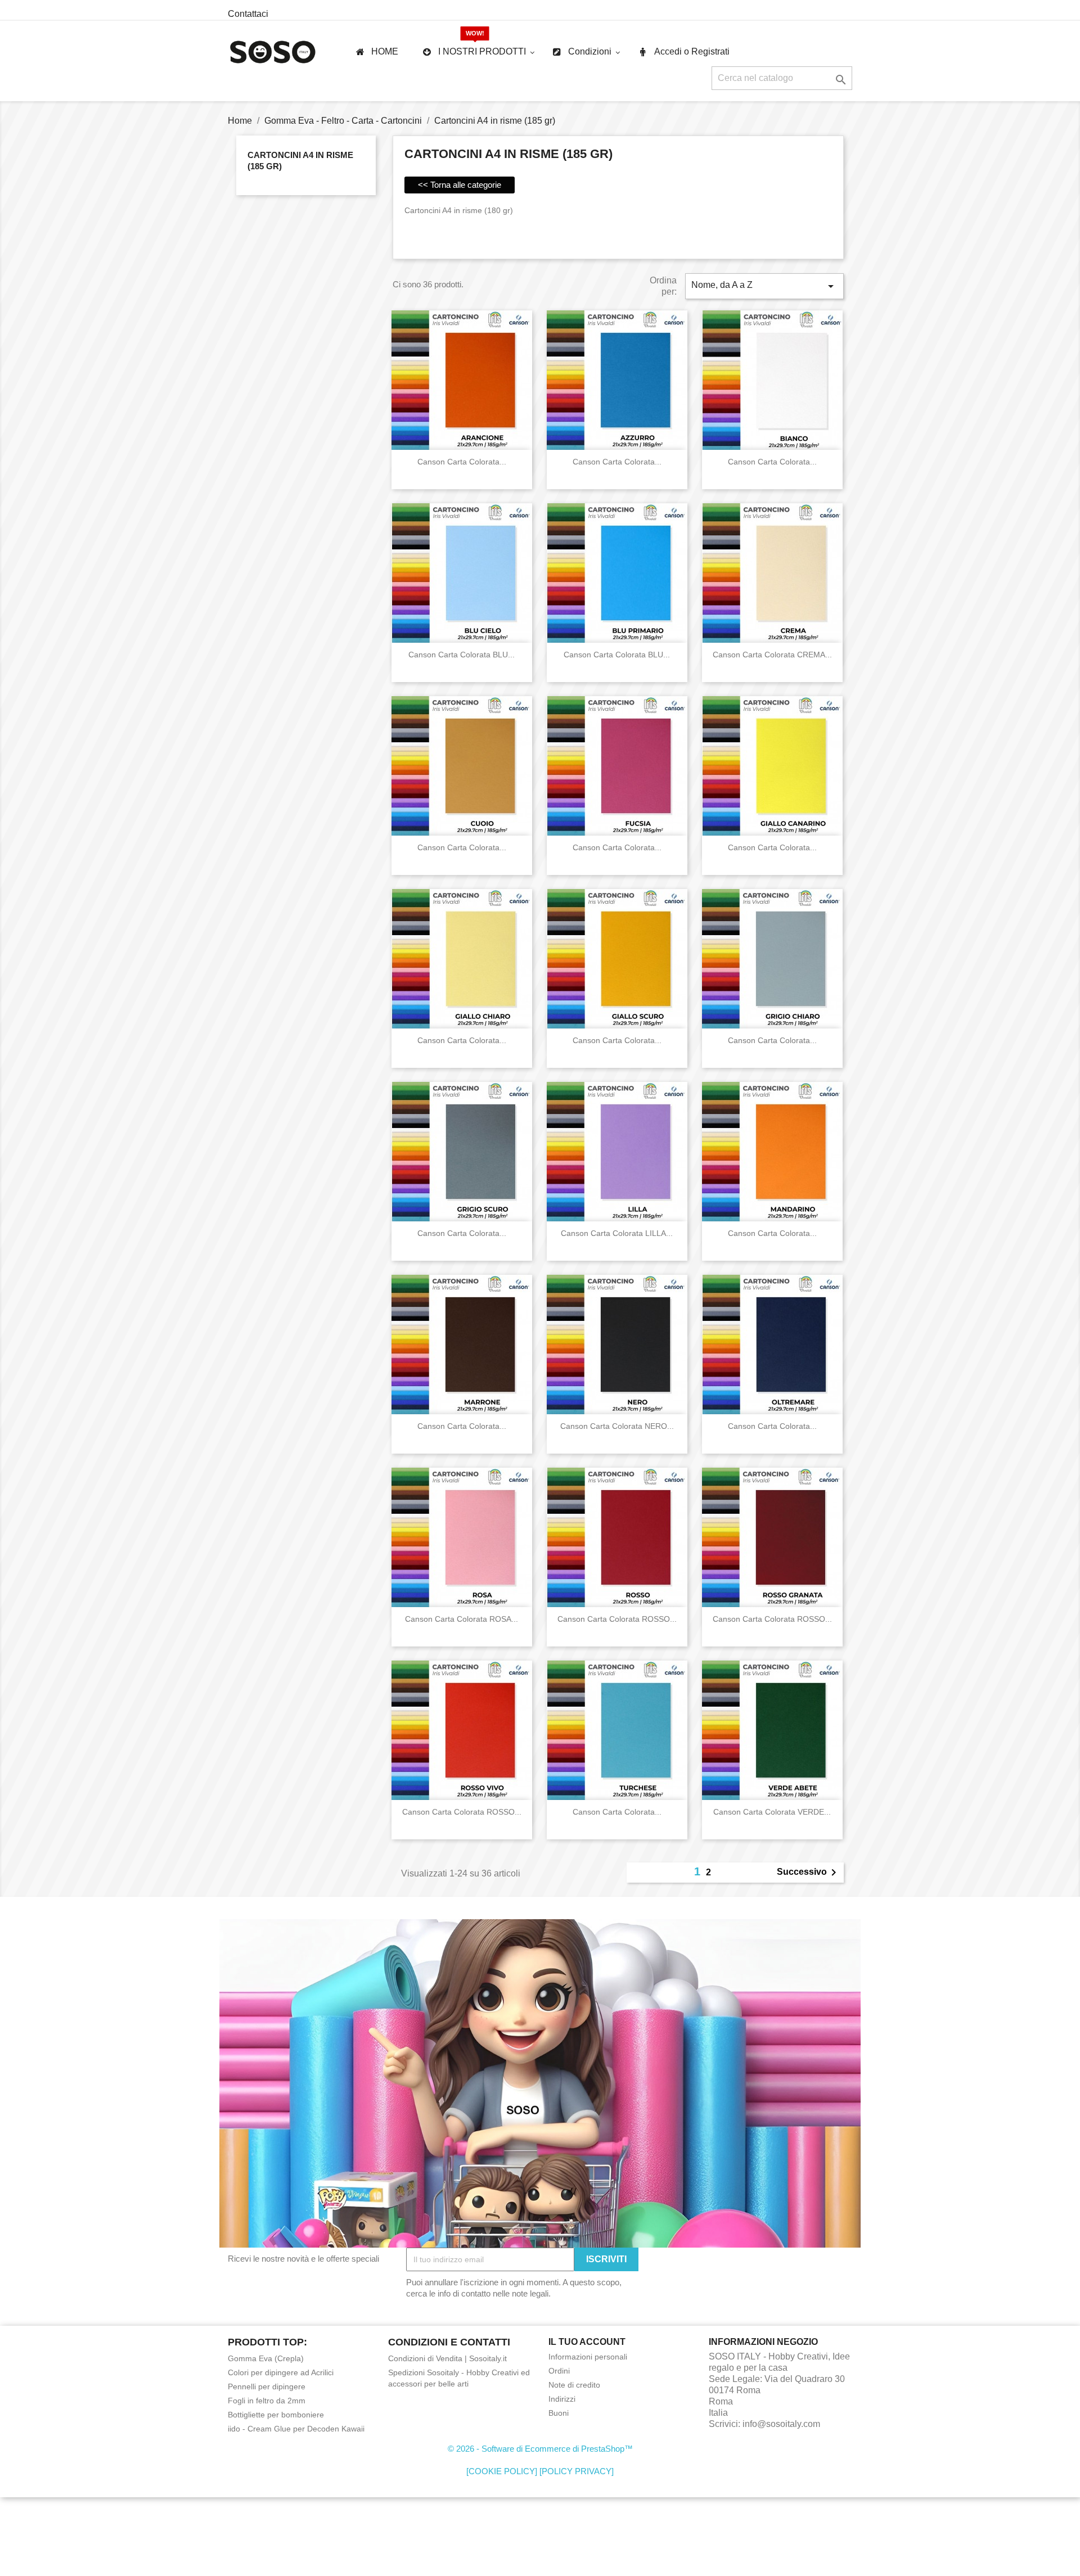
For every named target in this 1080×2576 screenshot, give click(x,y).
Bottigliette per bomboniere (276, 2415)
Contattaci (248, 14)
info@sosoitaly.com (781, 2424)
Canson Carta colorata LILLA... (617, 1233)
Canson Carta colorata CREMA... (772, 655)
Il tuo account (587, 2342)
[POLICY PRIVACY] (577, 2471)
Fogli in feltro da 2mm (267, 2401)
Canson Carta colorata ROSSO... (617, 1619)
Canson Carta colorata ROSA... (462, 1619)
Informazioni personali (588, 2357)
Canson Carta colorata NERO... (617, 1426)
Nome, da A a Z (764, 286)
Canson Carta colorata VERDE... (772, 1812)
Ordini (559, 2371)
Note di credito (574, 2385)
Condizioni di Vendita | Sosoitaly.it (447, 2358)
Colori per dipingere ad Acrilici (281, 2372)
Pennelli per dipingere (267, 2386)
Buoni (559, 2413)
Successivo (809, 1873)
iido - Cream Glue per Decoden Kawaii (296, 2429)
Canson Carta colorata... (462, 462)
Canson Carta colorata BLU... (462, 655)
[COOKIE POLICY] (502, 2471)
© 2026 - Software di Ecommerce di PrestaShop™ (540, 2449)
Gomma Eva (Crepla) (266, 2358)
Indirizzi (562, 2399)
